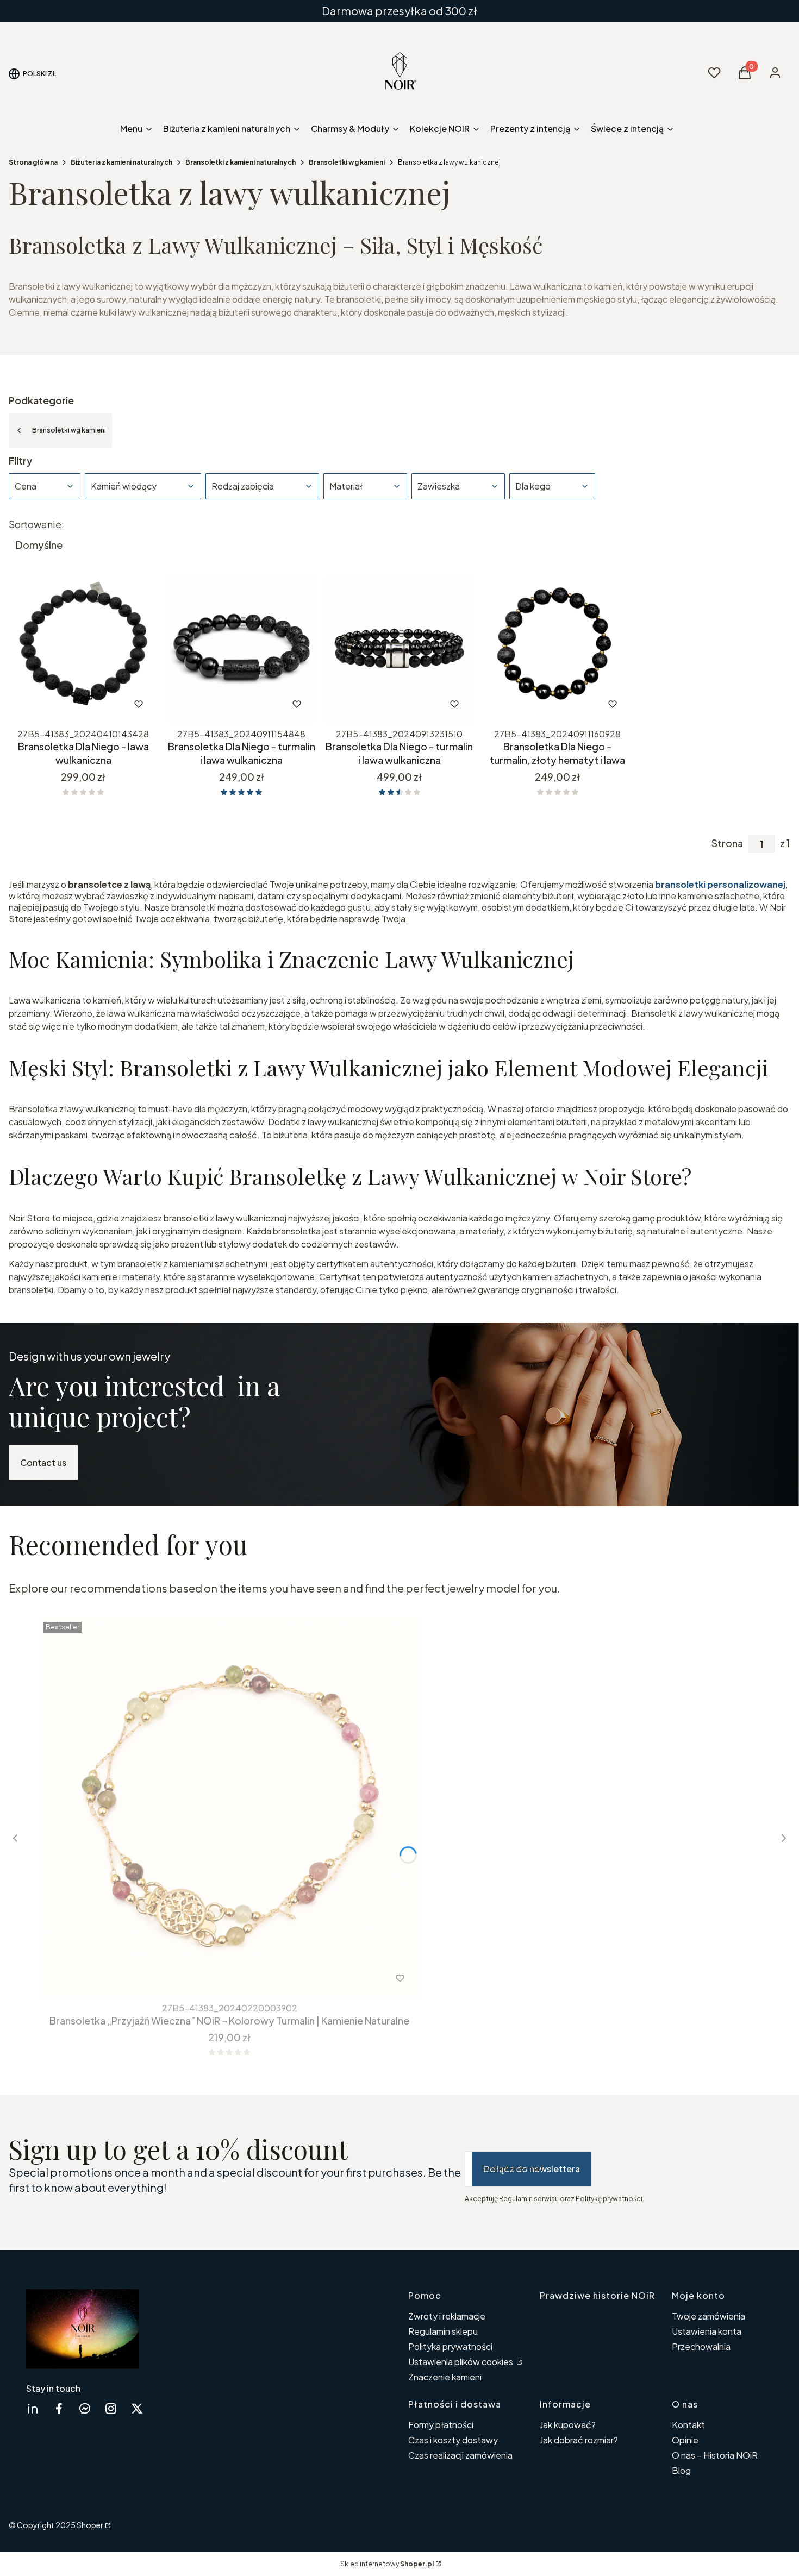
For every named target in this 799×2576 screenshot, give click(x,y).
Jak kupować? (568, 2425)
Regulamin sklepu (443, 2331)
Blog (681, 2470)
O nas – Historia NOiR (715, 2455)
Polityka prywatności (450, 2346)
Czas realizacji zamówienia (460, 2455)
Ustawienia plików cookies (461, 2362)
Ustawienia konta (707, 2331)
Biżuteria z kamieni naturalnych (121, 162)
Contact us (43, 1462)
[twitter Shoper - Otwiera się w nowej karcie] (137, 2408)
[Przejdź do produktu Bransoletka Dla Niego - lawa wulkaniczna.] (83, 649)
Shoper (90, 2525)
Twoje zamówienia (709, 2316)
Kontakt (688, 2425)
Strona (727, 843)
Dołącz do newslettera (532, 2169)
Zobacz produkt (69, 704)
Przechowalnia (701, 2346)
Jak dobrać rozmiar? (579, 2440)
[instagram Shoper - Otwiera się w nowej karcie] (111, 2408)
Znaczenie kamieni (445, 2377)
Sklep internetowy (387, 2564)
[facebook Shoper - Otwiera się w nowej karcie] (59, 2408)
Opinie (685, 2440)
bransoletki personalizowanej (720, 884)
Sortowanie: (36, 524)
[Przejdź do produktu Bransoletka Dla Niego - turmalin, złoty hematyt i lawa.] (557, 649)
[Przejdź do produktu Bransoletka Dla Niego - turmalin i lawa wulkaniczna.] (242, 649)
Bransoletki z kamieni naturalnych (241, 162)
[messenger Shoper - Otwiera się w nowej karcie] (85, 2408)
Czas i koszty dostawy (453, 2440)
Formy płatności (441, 2425)
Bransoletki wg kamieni (347, 162)
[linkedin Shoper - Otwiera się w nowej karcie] (33, 2408)
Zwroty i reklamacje (447, 2316)
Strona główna (33, 162)
